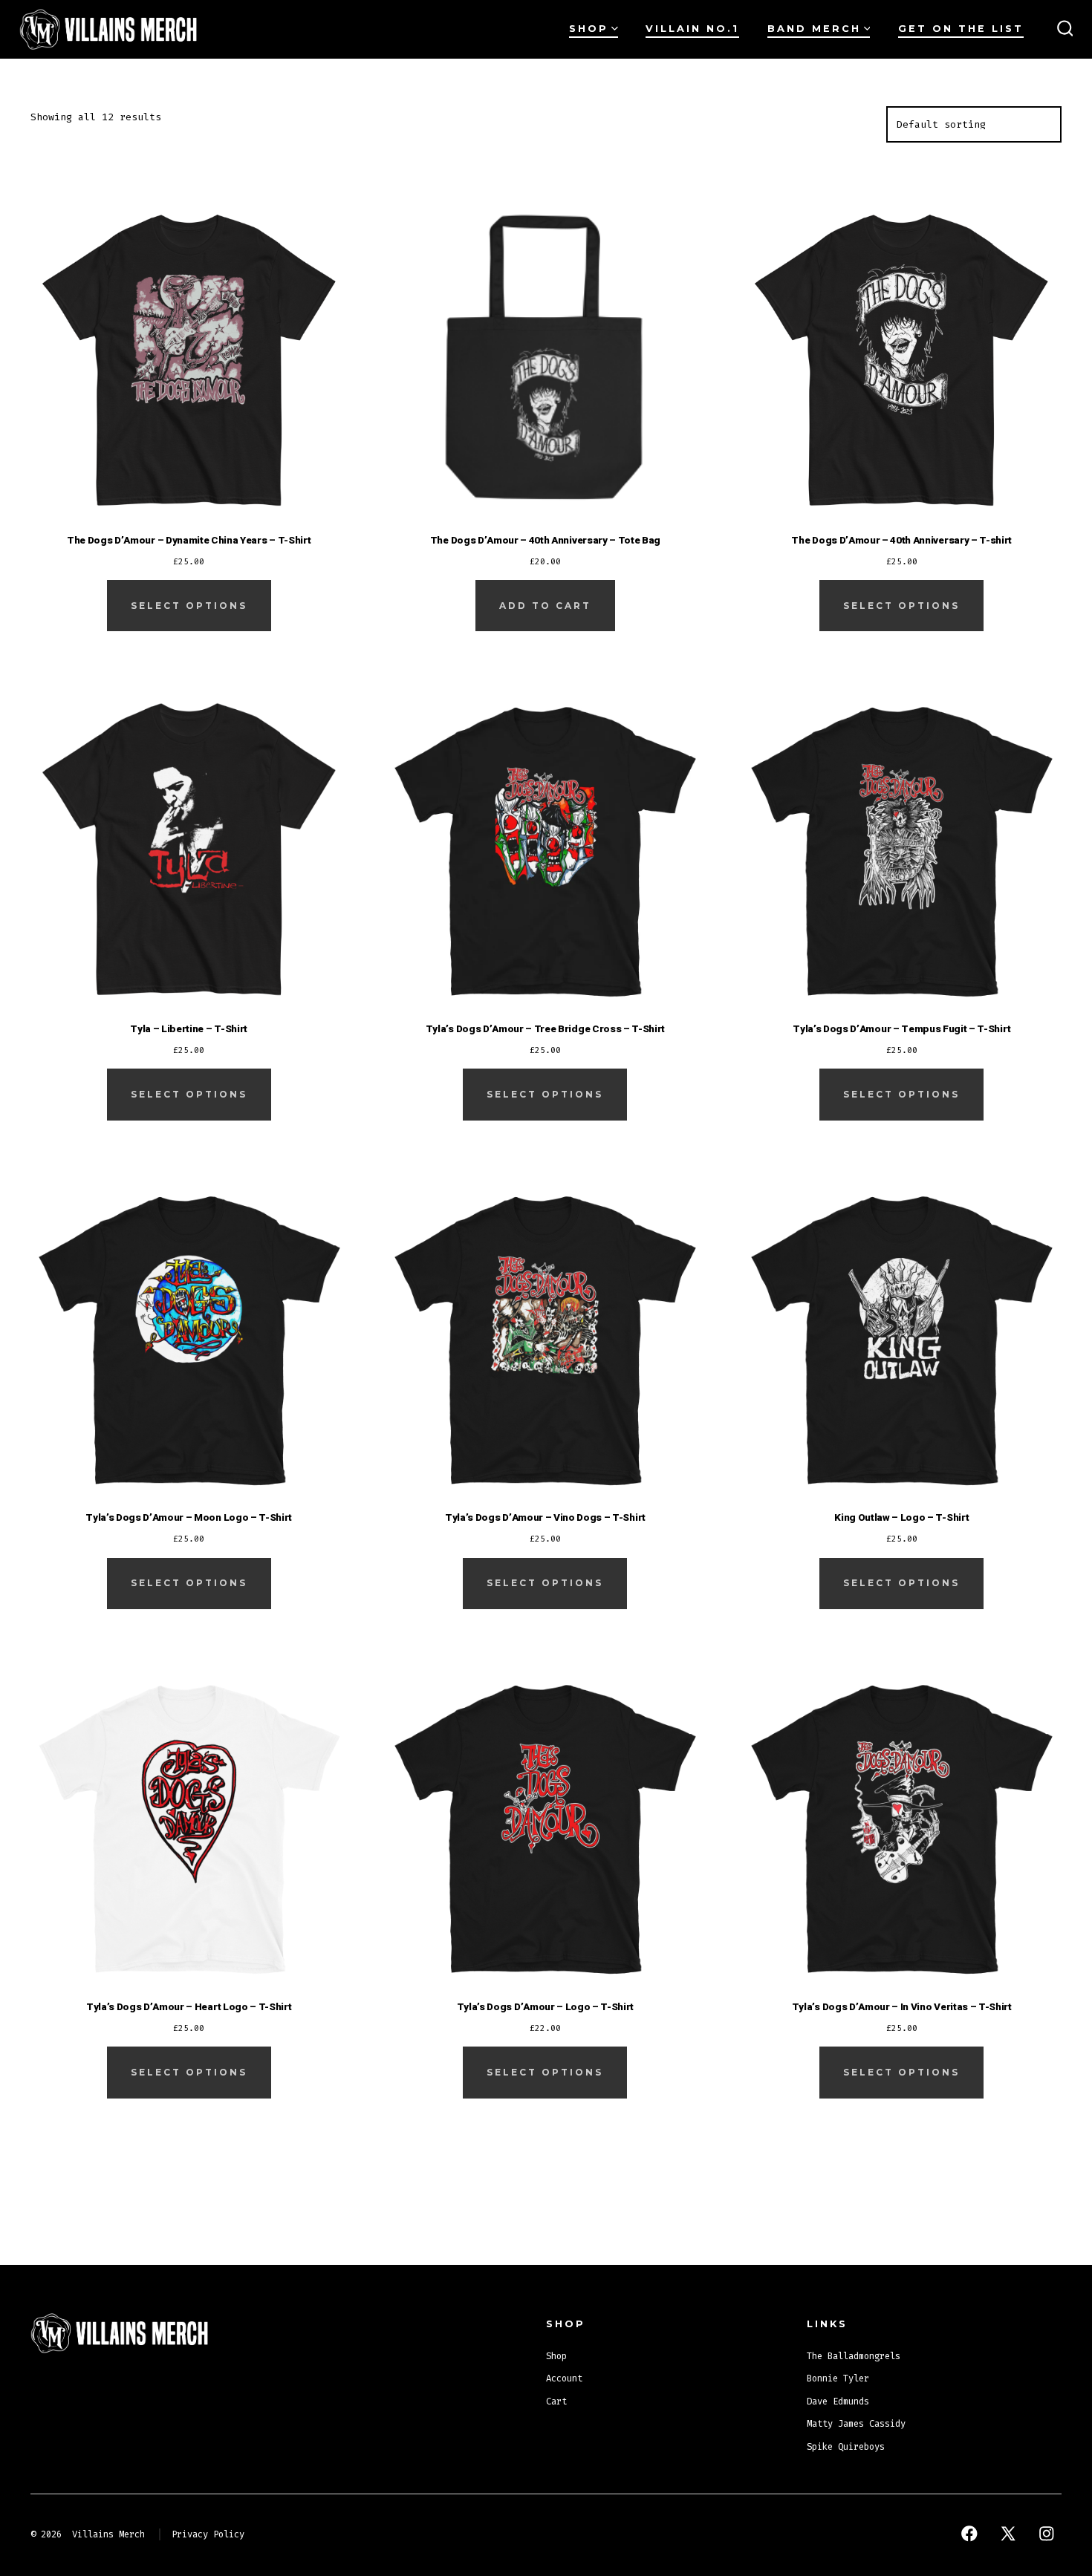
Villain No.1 (692, 29)
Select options (189, 606)
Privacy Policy (208, 2534)
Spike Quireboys (846, 2447)
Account (564, 2378)
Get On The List (961, 29)
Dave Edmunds (838, 2401)
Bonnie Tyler (838, 2378)
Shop (589, 29)
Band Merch (814, 29)
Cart (556, 2401)
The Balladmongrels (854, 2356)
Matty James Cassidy (856, 2424)
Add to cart (545, 606)
